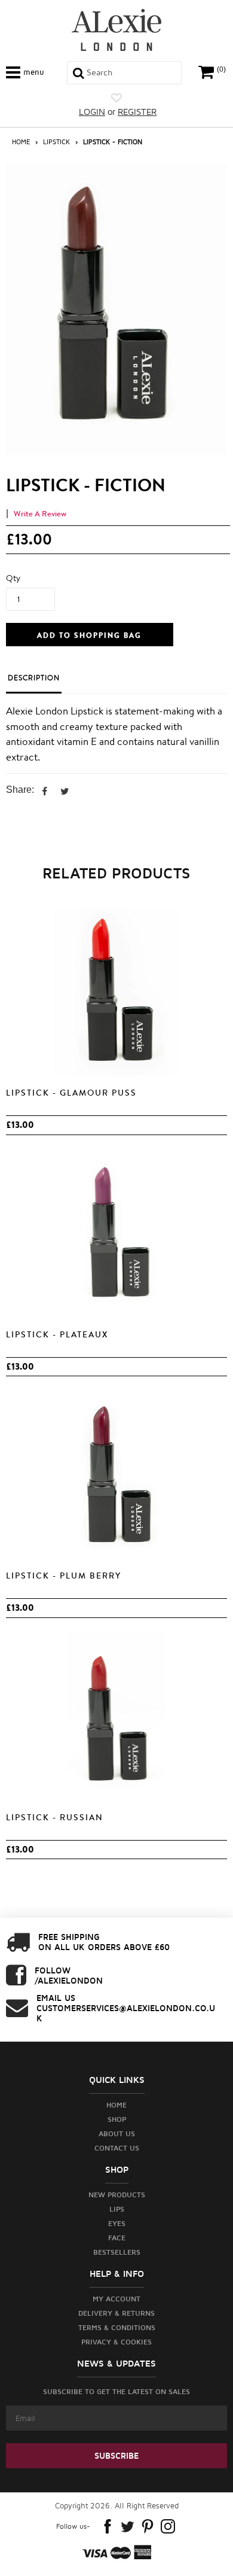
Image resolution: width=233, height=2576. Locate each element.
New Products (117, 2195)
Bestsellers (117, 2252)
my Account (116, 2299)
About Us (117, 2134)
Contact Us (117, 2148)
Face (117, 2238)
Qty (13, 578)
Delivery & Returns (116, 2313)
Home (21, 142)
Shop (117, 2119)
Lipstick (56, 142)
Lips (117, 2209)
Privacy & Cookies (116, 2342)
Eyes (117, 2223)
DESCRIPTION (34, 678)
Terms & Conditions (117, 2327)
